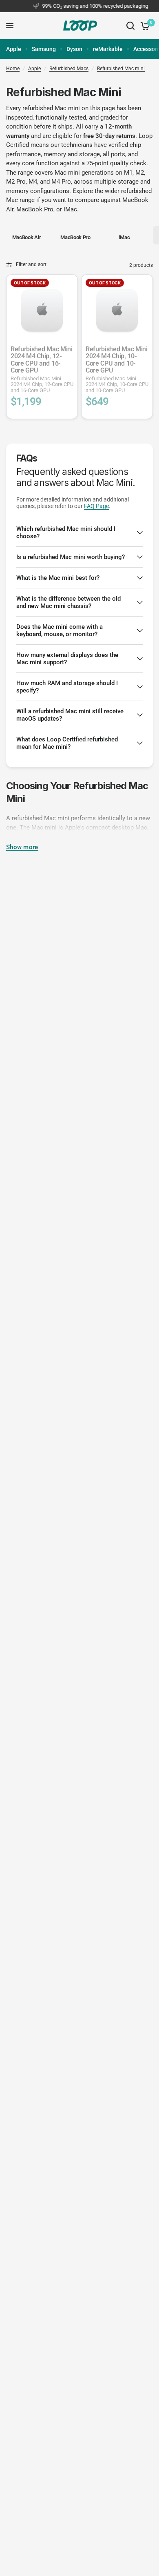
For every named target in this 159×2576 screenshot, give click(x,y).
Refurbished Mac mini (121, 69)
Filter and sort (31, 264)
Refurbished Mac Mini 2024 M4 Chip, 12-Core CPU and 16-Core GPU (42, 369)
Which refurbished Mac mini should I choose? (66, 533)
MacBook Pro (35, 209)
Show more (22, 847)
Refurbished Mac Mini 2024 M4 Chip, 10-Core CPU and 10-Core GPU (117, 369)
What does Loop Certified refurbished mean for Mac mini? (67, 743)
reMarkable (108, 49)
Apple (14, 49)
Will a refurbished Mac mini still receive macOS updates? (70, 715)
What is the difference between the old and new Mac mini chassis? (68, 602)
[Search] (130, 26)
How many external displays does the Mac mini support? (67, 659)
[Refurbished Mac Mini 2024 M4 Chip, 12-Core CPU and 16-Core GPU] (42, 310)
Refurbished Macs (69, 69)
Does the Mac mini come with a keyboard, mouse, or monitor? (60, 630)
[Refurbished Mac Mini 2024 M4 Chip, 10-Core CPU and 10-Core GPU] (117, 310)
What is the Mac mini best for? (58, 578)
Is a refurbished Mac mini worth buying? (71, 557)
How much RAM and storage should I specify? (67, 687)
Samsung (44, 49)
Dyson (74, 49)
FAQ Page (96, 506)
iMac (70, 209)
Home (13, 69)
